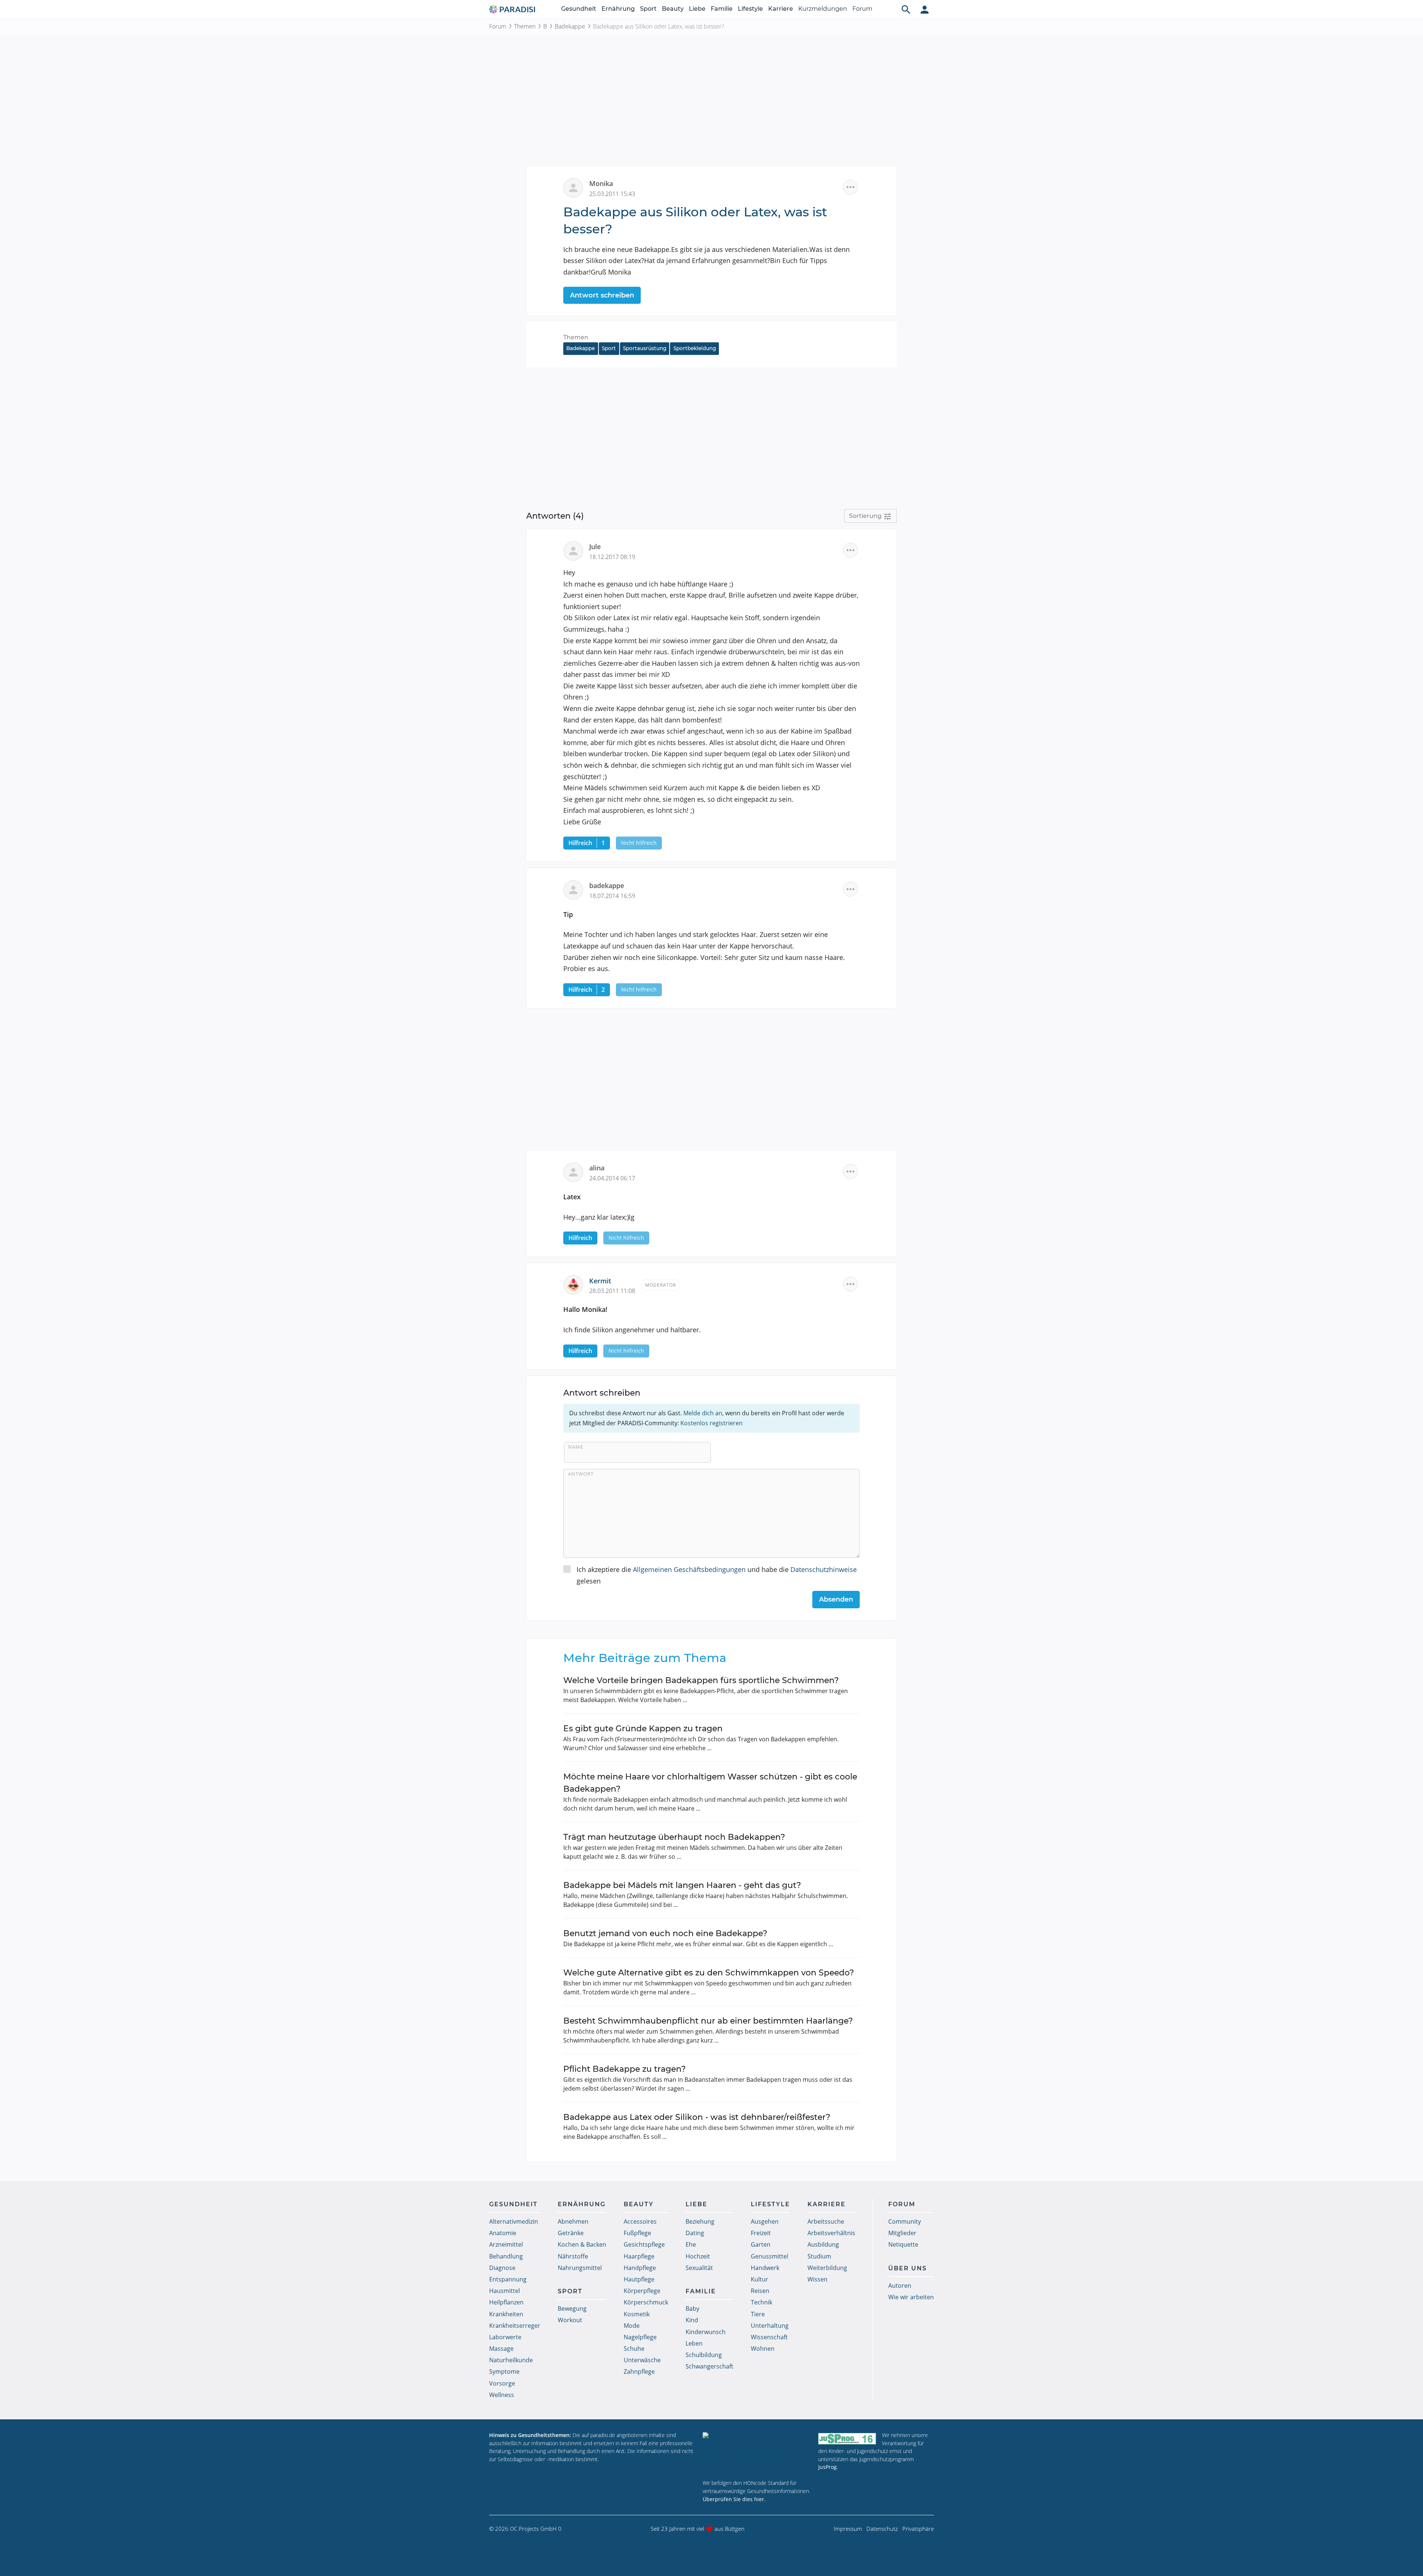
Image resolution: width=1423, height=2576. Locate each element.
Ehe (691, 2244)
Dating (695, 2233)
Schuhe (634, 2349)
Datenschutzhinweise (824, 1569)
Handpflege (640, 2268)
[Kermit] (576, 1284)
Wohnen (763, 2349)
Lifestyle (750, 9)
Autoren (900, 2286)
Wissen (817, 2279)
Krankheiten (506, 2314)
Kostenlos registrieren (711, 1423)
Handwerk (765, 2268)
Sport (648, 9)
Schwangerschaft (709, 2366)
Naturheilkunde (511, 2360)
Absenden (836, 1599)
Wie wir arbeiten (911, 2297)
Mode (632, 2326)
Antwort (581, 1474)
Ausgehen (765, 2221)
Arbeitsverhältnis (831, 2233)
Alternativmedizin (514, 2221)
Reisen (760, 2291)
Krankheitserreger (515, 2326)
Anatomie (503, 2233)
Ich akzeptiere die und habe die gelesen (717, 1575)
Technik (762, 2302)
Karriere (781, 9)
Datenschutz (882, 2529)
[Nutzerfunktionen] (925, 9)
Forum (862, 9)
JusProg (827, 2467)
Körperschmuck (646, 2302)
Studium (819, 2256)
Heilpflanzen (506, 2302)
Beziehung (700, 2221)
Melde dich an (703, 1413)
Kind (692, 2320)
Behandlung (506, 2256)
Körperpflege (642, 2291)
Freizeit (761, 2233)
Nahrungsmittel (580, 2268)
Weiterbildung (827, 2268)
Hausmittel (505, 2291)
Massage (501, 2349)
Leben (694, 2343)
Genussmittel (769, 2256)
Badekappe (570, 26)
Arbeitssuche (826, 2221)
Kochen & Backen (582, 2244)
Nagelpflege (640, 2337)
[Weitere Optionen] (850, 187)
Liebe (697, 9)
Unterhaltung (770, 2326)
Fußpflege (637, 2233)
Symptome (504, 2371)
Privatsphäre (918, 2529)
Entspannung (508, 2279)
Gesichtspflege (644, 2244)
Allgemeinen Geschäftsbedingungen (689, 1569)
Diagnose (502, 2268)
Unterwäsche (642, 2360)
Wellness (502, 2395)
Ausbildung (823, 2244)
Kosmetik (637, 2314)
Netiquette (903, 2244)
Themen (525, 26)
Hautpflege (639, 2279)
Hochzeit (698, 2256)
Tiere (758, 2314)
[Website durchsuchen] (906, 9)
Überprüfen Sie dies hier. (734, 2499)
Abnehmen (573, 2221)
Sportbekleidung (695, 348)
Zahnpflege (639, 2371)
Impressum (848, 2529)
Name (576, 1447)
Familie (722, 9)
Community (905, 2221)
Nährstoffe (573, 2256)
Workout (570, 2320)
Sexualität (699, 2268)
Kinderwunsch (706, 2332)
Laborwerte (505, 2337)
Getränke (571, 2233)
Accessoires (640, 2221)
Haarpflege (639, 2256)
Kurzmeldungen (823, 9)
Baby (692, 2309)
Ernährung (618, 9)
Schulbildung (704, 2355)
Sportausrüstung (645, 348)
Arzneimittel (506, 2244)
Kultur (759, 2279)
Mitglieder (902, 2233)
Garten (761, 2244)
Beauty (673, 9)
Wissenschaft (769, 2337)
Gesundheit (579, 9)
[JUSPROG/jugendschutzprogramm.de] (847, 2438)
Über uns (908, 2268)
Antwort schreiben (602, 295)
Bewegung (572, 2309)
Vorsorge (502, 2383)
